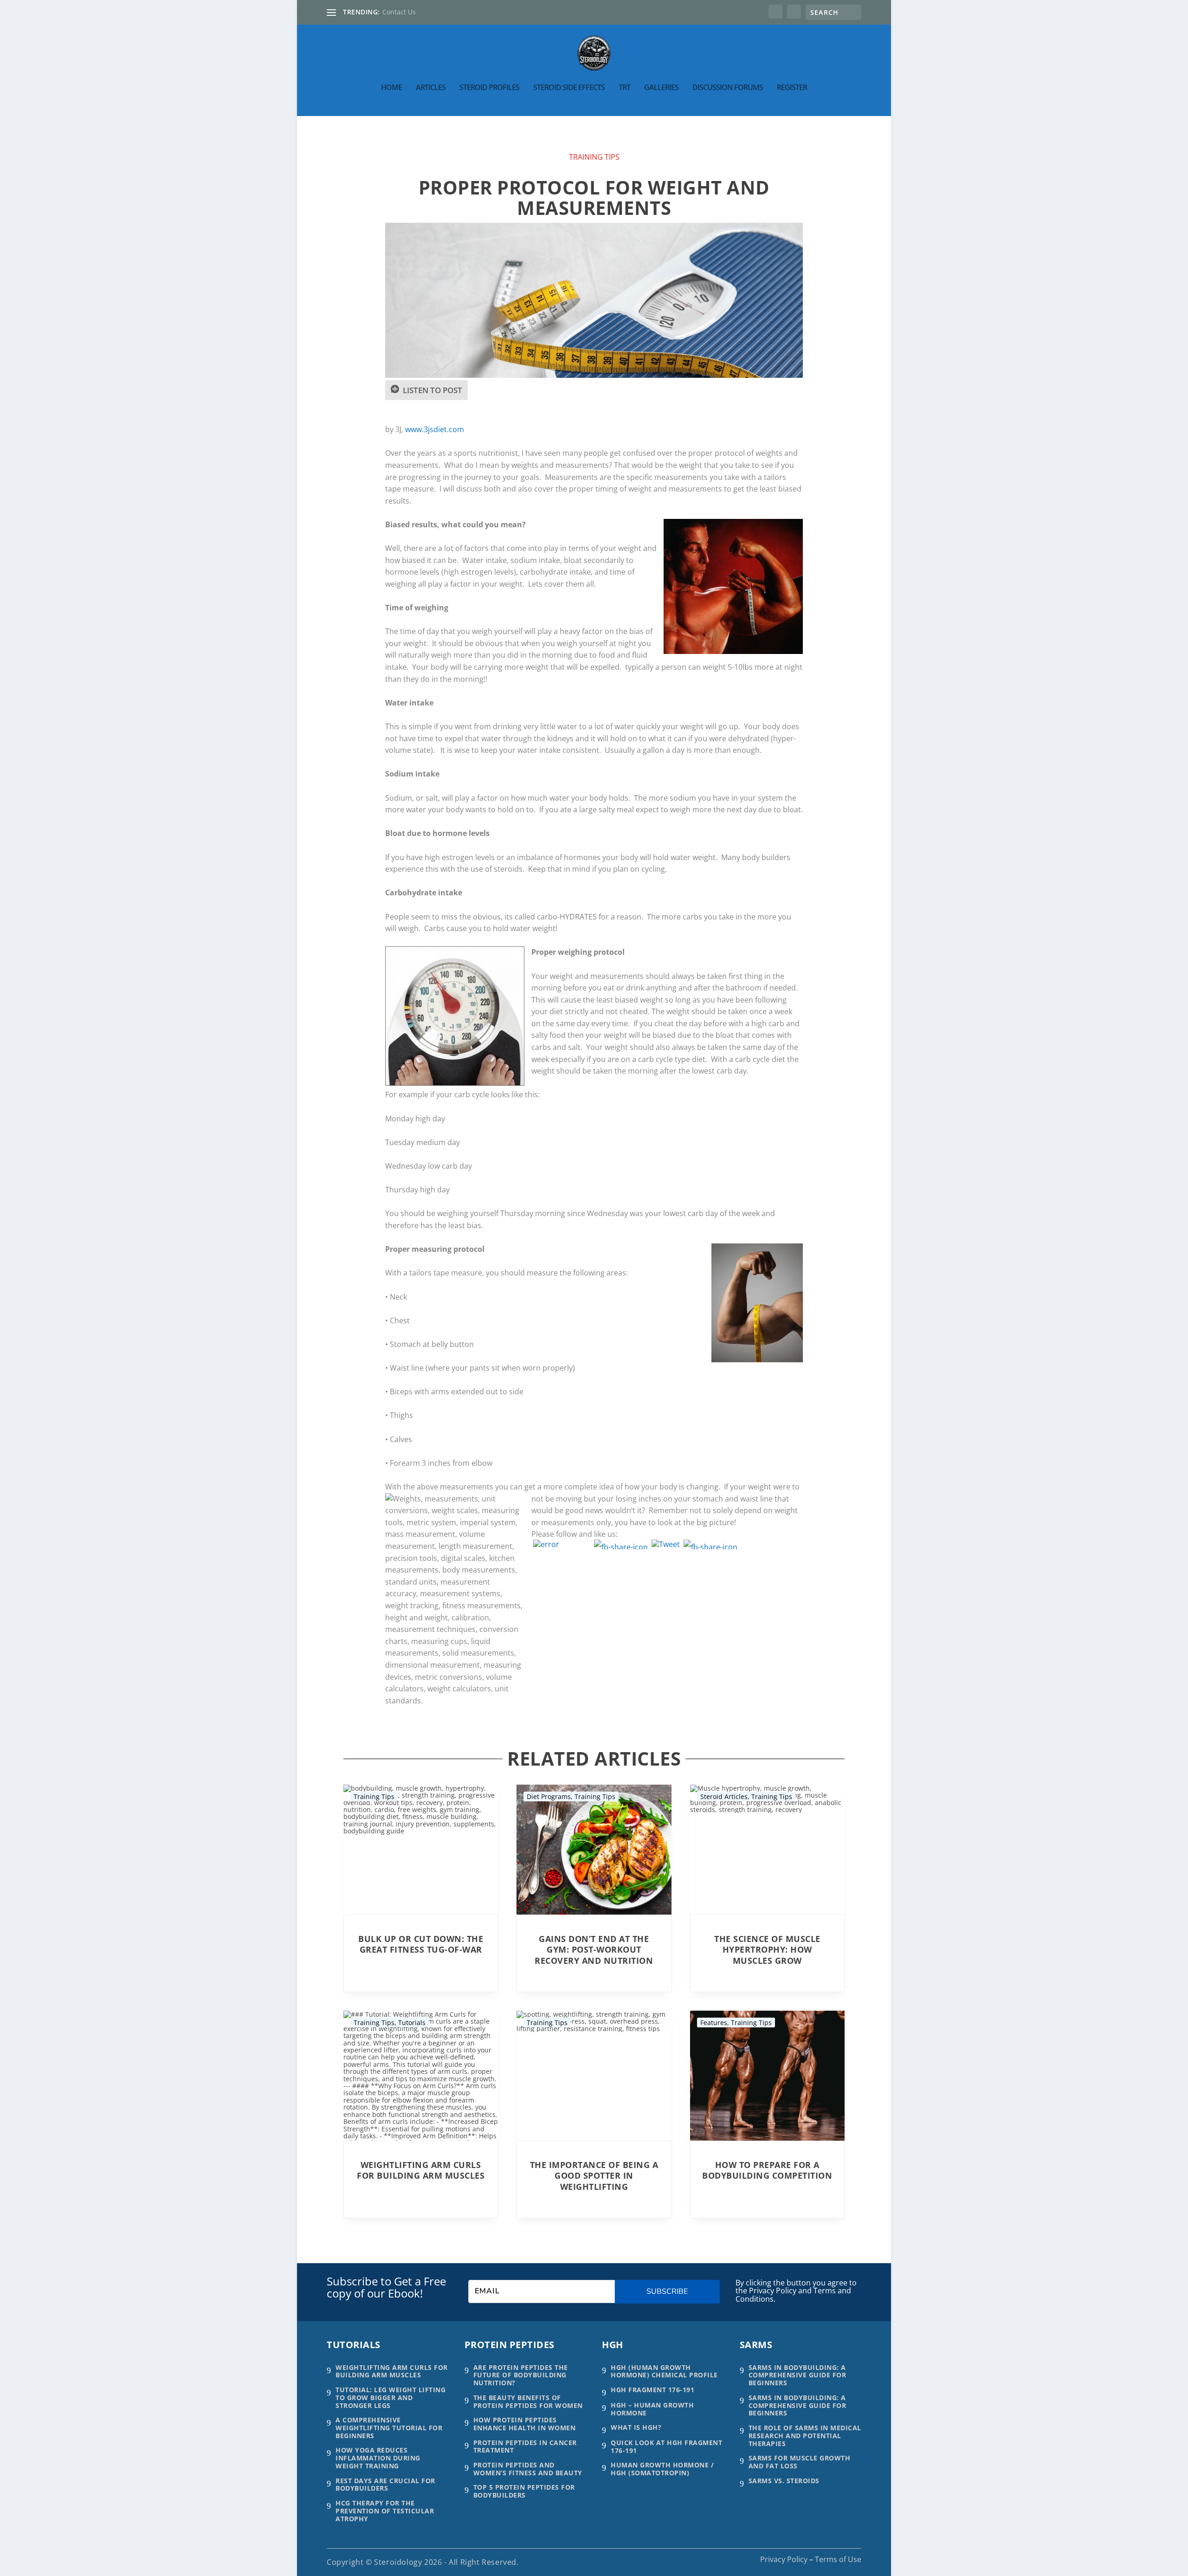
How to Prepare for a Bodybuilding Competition (767, 2170)
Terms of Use (838, 2559)
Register (792, 88)
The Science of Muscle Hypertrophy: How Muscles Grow (767, 1950)
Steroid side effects (569, 88)
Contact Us (399, 12)
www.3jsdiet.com (435, 429)
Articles (431, 88)
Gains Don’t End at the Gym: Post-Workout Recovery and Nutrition (594, 1950)
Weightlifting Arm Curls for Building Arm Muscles (421, 2170)
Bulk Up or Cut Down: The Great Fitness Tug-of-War (421, 1944)
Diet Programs (549, 1796)
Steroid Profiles (489, 88)
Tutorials (412, 2023)
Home (391, 88)
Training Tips (594, 157)
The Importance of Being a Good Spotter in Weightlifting (594, 2176)
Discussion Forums (728, 88)
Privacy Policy (784, 2559)
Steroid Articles (724, 1796)
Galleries (661, 88)
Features (714, 2023)
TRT (624, 88)
